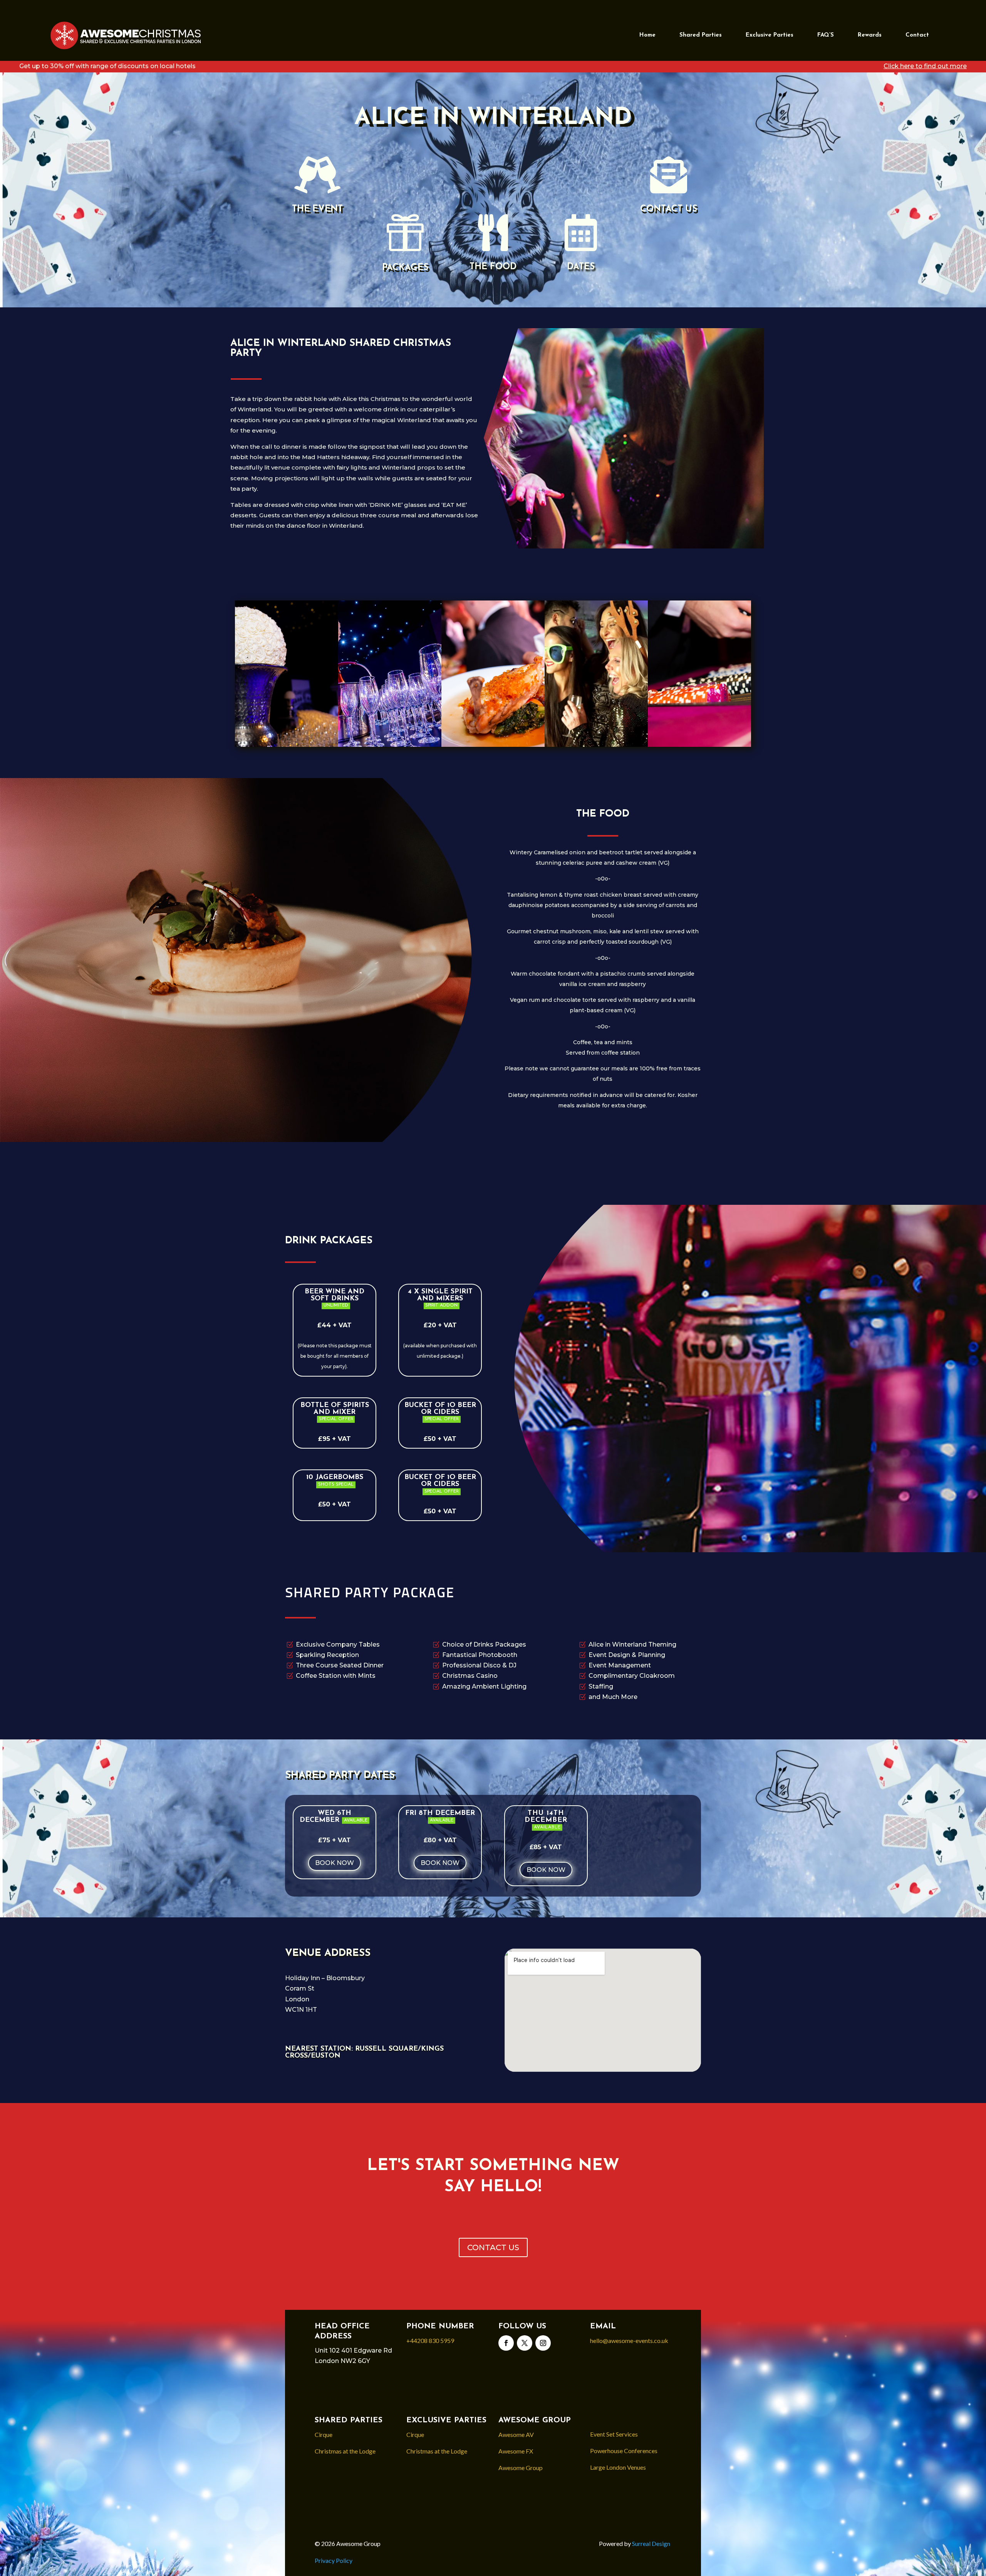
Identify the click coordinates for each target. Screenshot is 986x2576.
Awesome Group (521, 2468)
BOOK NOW (335, 1863)
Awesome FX (516, 2451)
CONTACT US (493, 2247)
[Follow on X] (525, 2343)
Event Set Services (614, 2434)
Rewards (870, 35)
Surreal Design (652, 2543)
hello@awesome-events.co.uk (629, 2340)
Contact (917, 35)
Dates (581, 267)
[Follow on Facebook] (506, 2343)
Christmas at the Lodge (345, 2451)
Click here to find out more (925, 66)
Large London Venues (618, 2467)
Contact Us (669, 209)
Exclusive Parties (770, 35)
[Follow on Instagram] (543, 2343)
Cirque (324, 2434)
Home (647, 35)
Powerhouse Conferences (624, 2451)
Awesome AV (516, 2434)
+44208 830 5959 (430, 2340)
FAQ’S (826, 35)
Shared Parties (701, 35)
